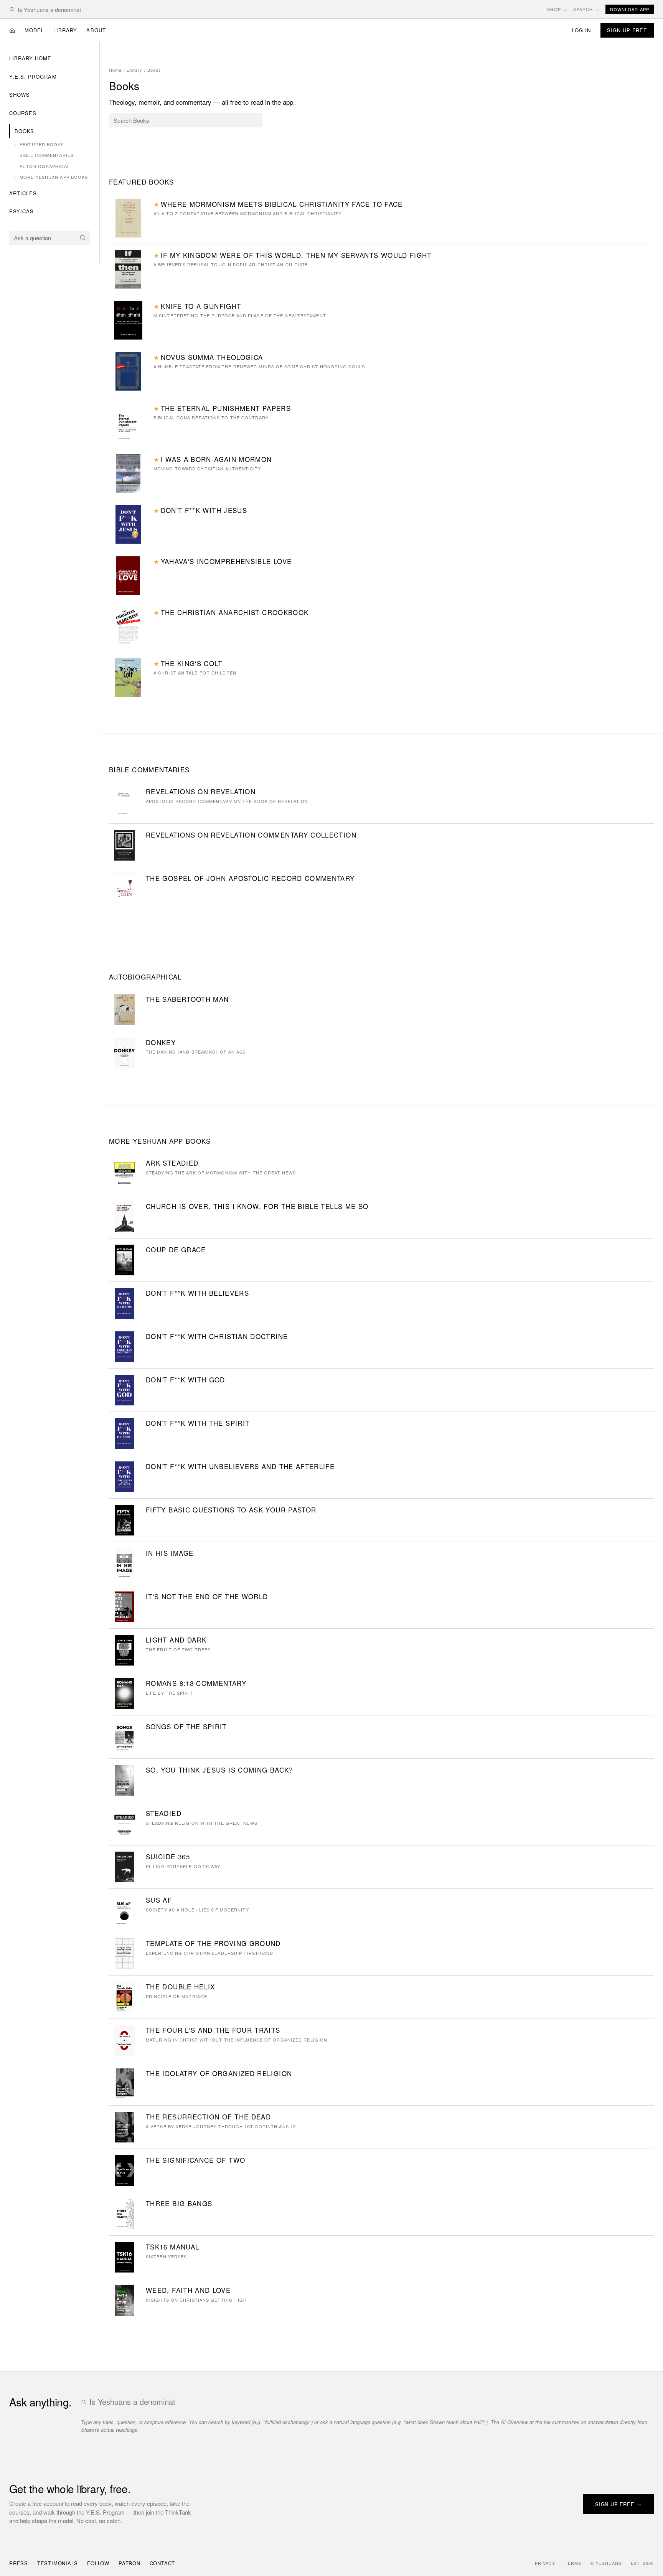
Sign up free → (618, 2504)
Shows (20, 95)
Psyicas (21, 211)
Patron (129, 2563)
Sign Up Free (627, 30)
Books (24, 131)
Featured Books (39, 144)
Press (19, 2563)
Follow (98, 2563)
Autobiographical (42, 166)
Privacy (545, 2563)
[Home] (12, 30)
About (96, 30)
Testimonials (58, 2563)
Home (115, 70)
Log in (581, 30)
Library (65, 30)
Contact (162, 2563)
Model (34, 30)
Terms (573, 2563)
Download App (630, 9)
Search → (586, 9)
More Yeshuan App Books (51, 177)
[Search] (82, 237)
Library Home (30, 58)
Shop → (557, 9)
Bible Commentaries (44, 155)
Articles (23, 193)
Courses (23, 113)
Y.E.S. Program (33, 77)
